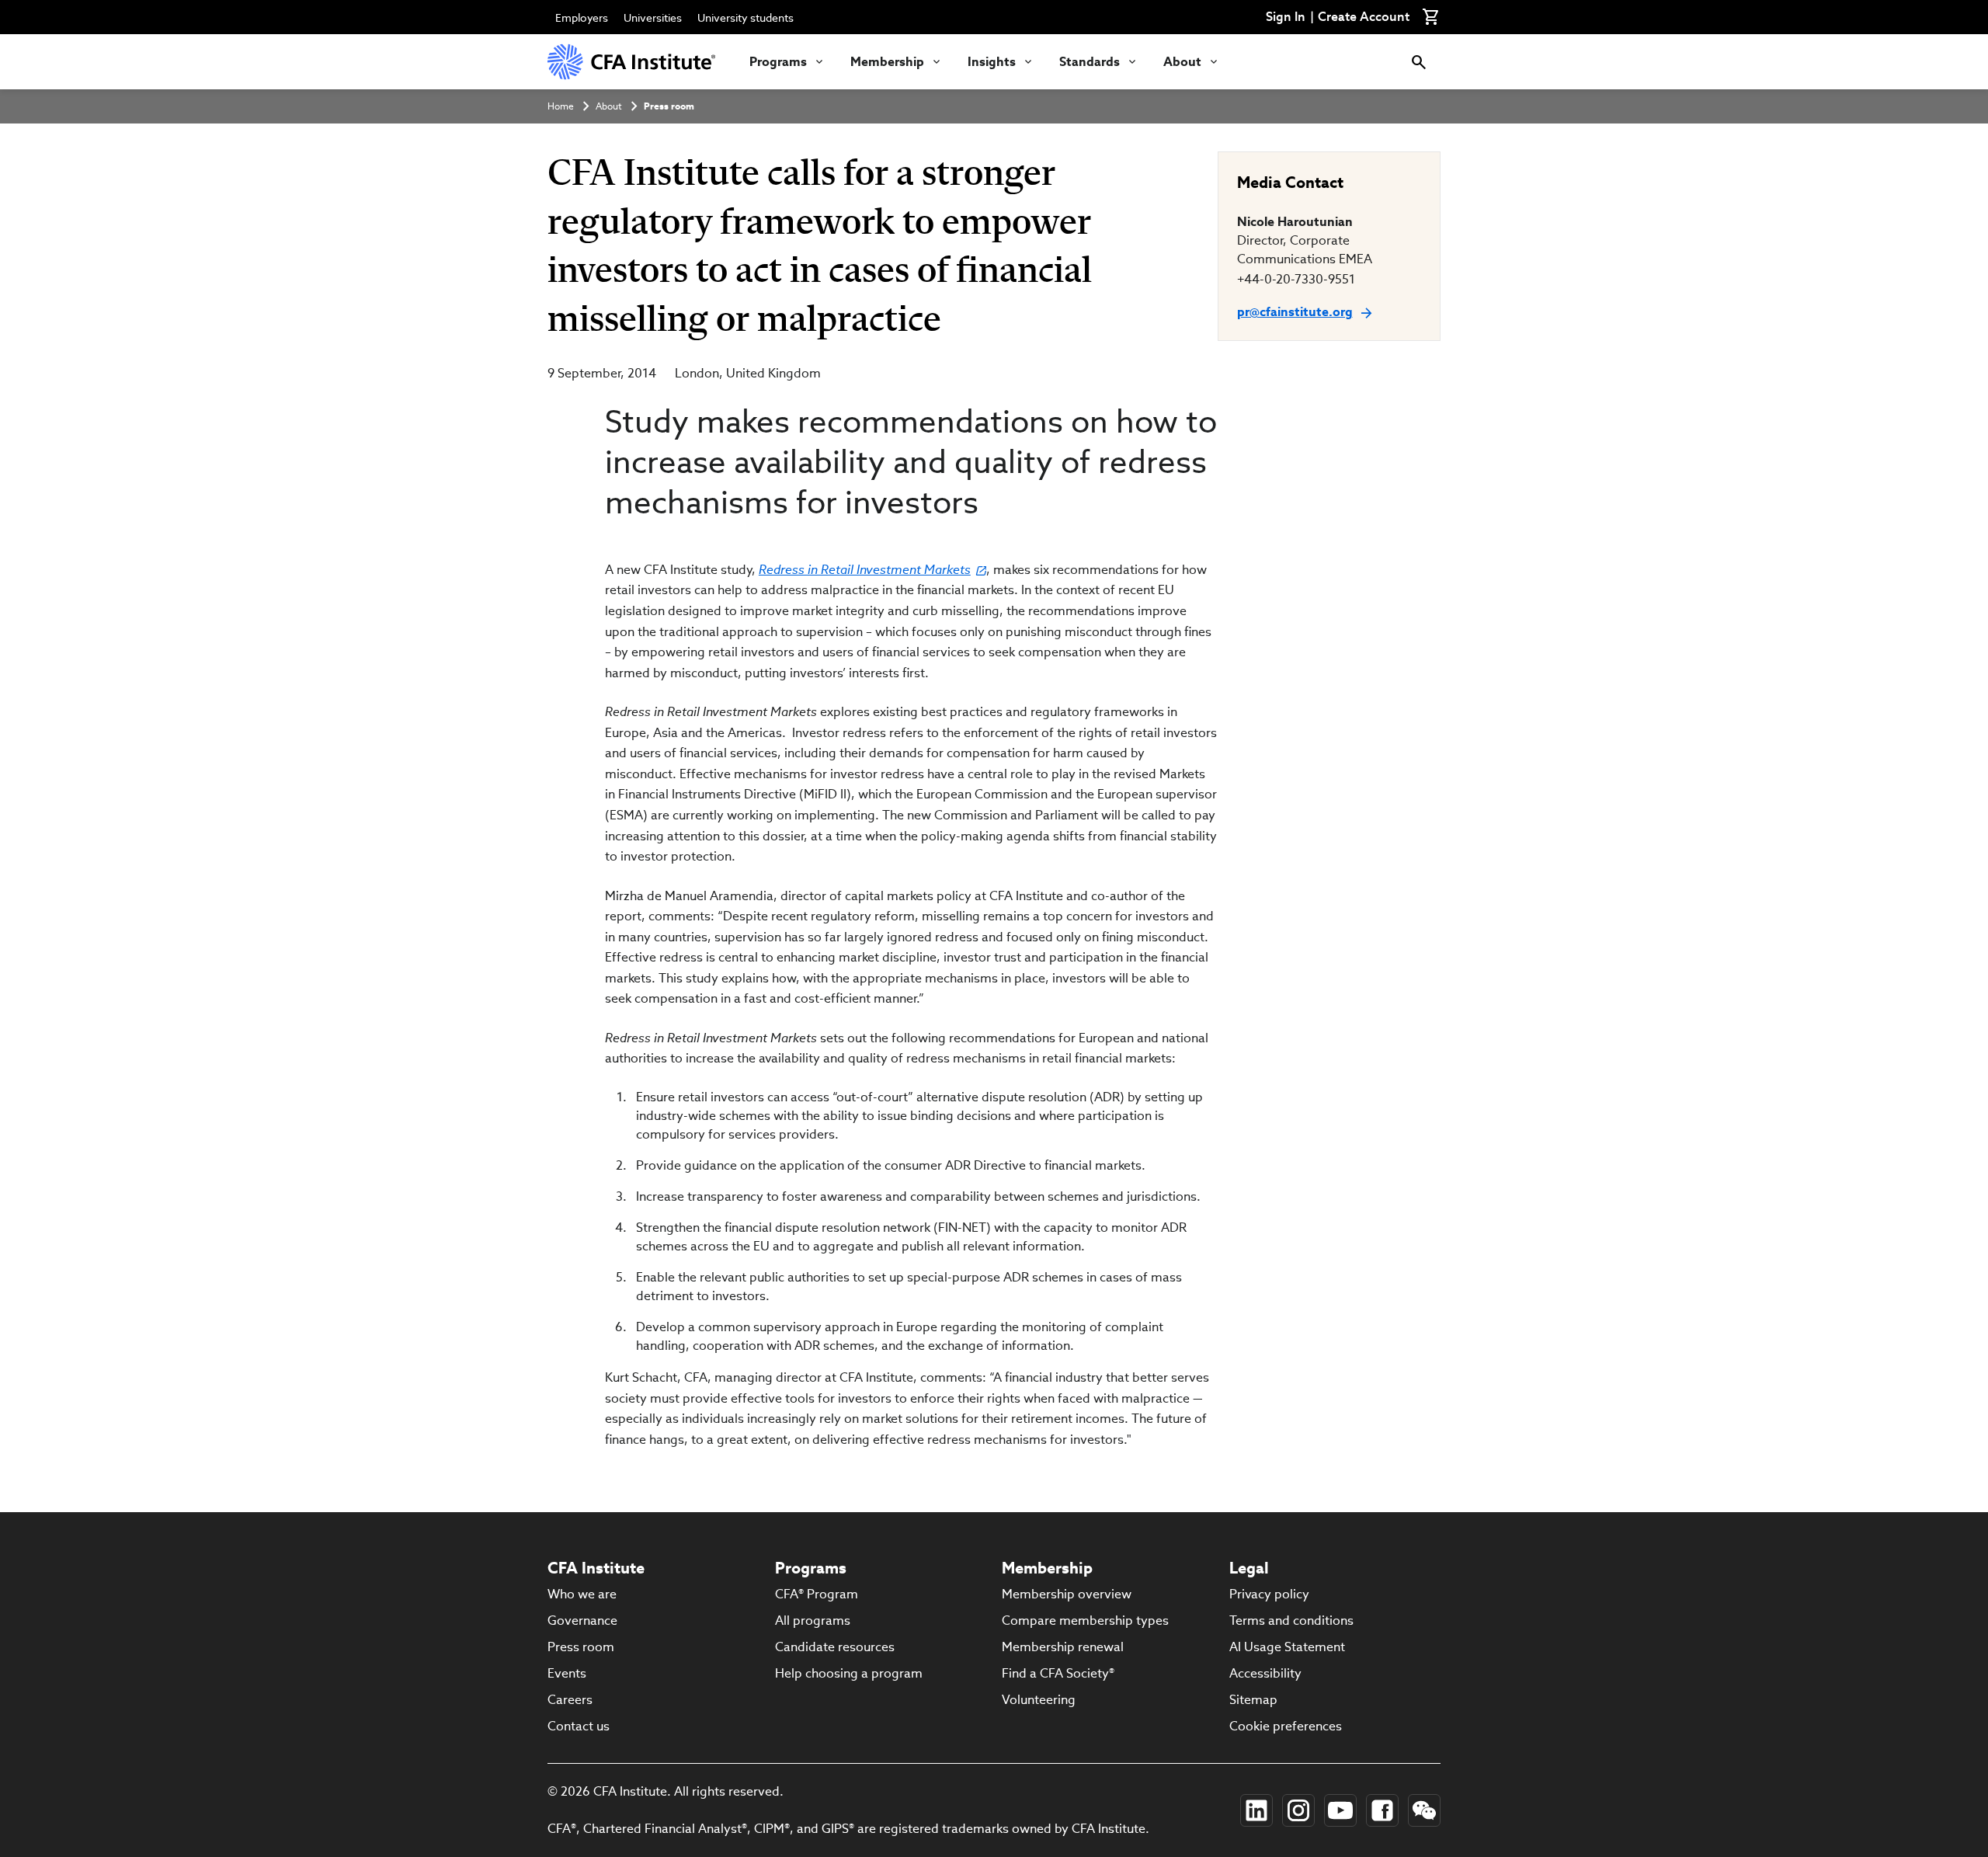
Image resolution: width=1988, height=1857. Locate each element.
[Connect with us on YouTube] (1340, 1810)
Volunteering (1039, 1700)
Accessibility (1265, 1673)
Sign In (1286, 17)
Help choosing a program (849, 1673)
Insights (992, 62)
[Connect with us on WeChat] (1424, 1810)
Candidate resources (835, 1647)
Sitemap (1253, 1700)
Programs (778, 62)
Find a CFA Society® (1058, 1673)
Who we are (582, 1594)
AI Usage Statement (1287, 1647)
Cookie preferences (1286, 1726)
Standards (1090, 62)
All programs (813, 1621)
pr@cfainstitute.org (1295, 312)
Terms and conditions (1291, 1621)
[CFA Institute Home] (633, 62)
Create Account (1364, 17)
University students (745, 18)
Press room (669, 106)
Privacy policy (1269, 1594)
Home (561, 106)
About (1182, 62)
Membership (887, 62)
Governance (582, 1621)
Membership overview (1067, 1594)
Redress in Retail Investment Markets (865, 570)
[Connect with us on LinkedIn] (1256, 1810)
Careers (570, 1700)
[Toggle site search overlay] (1419, 62)
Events (567, 1673)
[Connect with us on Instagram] (1298, 1810)
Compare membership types (1085, 1621)
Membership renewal (1063, 1647)
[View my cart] (1431, 17)
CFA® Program (817, 1594)
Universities (653, 18)
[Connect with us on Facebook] (1382, 1810)
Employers (582, 18)
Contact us (579, 1726)
